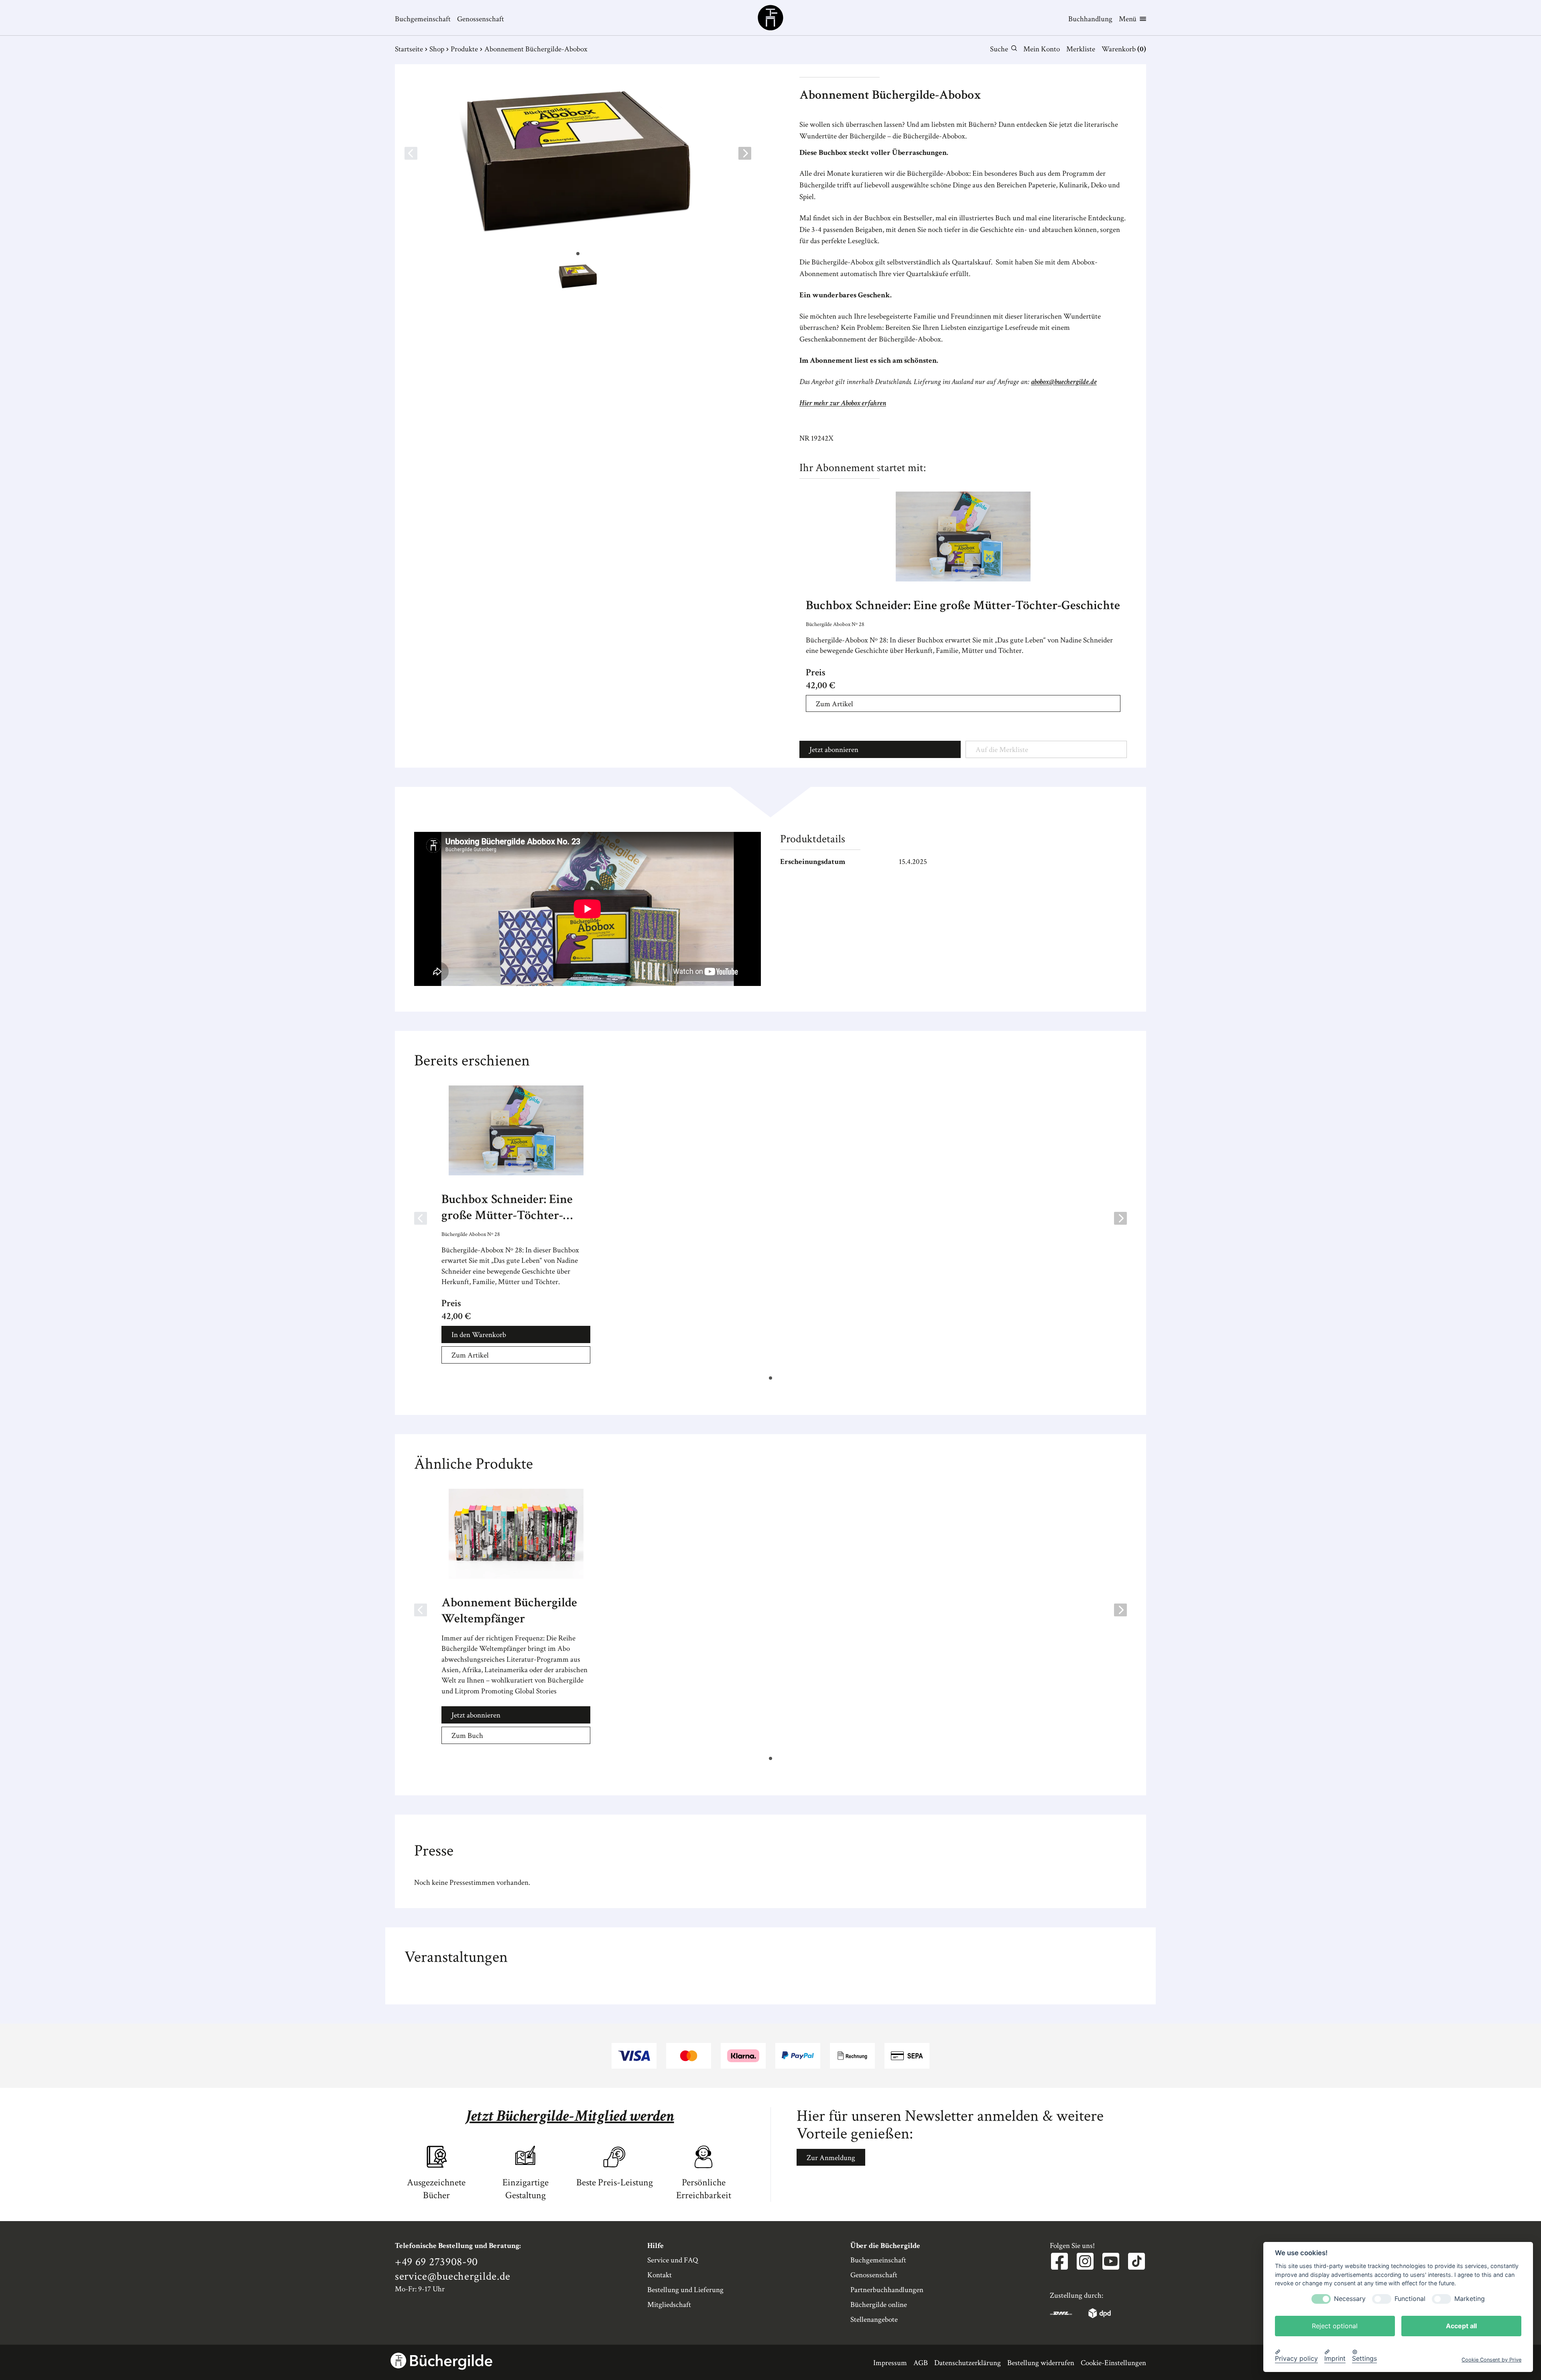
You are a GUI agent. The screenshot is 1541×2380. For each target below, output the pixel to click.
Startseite (409, 49)
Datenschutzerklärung (968, 2363)
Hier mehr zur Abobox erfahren (843, 403)
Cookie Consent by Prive (1491, 2360)
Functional (1410, 2299)
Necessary (1350, 2299)
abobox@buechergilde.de (1064, 382)
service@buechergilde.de (453, 2276)
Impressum (890, 2363)
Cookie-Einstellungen (1113, 2363)
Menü (1128, 19)
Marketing (1470, 2299)
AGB (921, 2363)
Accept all (1461, 2326)
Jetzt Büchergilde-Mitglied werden (570, 2116)
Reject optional (1335, 2326)
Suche (999, 49)
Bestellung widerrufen (1041, 2363)
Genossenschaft (481, 19)
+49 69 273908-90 (436, 2262)
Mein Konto (1042, 49)
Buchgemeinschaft (423, 19)
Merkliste (1081, 49)
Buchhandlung (1090, 19)
